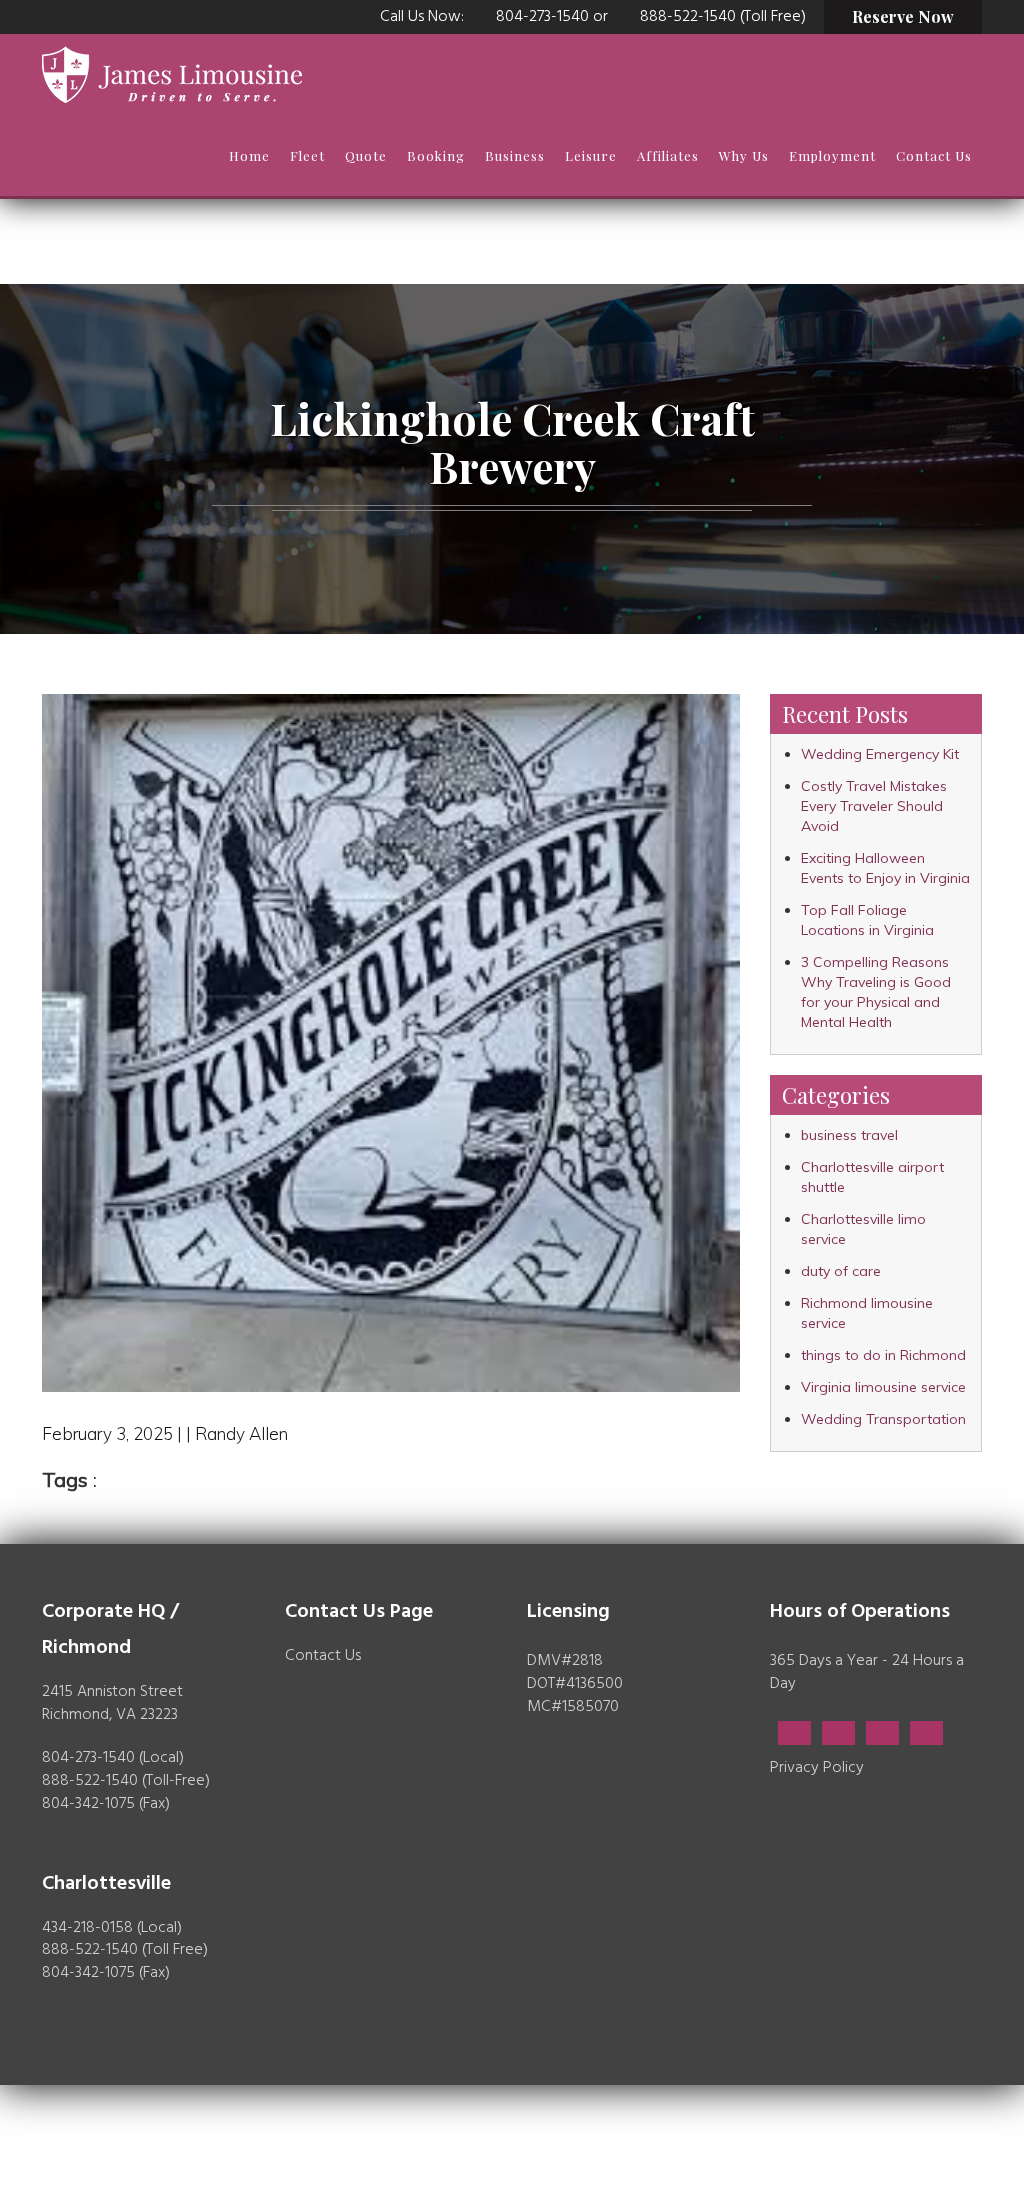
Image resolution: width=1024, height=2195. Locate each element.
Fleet (307, 155)
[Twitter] (838, 1733)
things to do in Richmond (883, 1355)
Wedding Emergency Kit (880, 754)
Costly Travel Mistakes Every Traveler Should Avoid (874, 806)
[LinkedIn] (882, 1733)
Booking (436, 155)
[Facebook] (794, 1733)
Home (249, 155)
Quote (366, 155)
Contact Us (934, 155)
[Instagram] (926, 1733)
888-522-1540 (90, 1781)
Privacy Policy (817, 1768)
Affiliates (668, 155)
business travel (849, 1135)
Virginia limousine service (883, 1387)
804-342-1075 (88, 1804)
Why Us (744, 155)
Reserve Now (903, 16)
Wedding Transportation (883, 1419)
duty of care (841, 1271)
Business (515, 155)
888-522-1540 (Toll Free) (723, 17)
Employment (832, 155)
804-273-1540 (542, 17)
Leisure (591, 155)
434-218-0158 (87, 1928)
